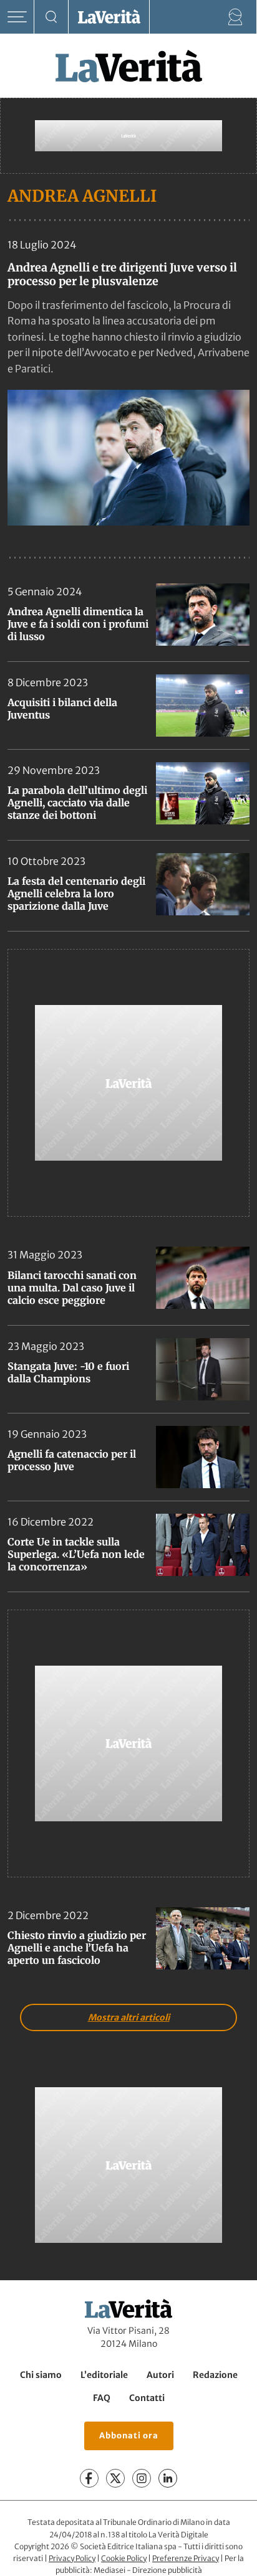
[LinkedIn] (168, 2478)
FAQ (102, 2398)
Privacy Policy (72, 2558)
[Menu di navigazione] (17, 17)
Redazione (215, 2375)
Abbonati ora (129, 2436)
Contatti (147, 2398)
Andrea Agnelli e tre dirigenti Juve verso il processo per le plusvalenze (122, 274)
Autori (160, 2375)
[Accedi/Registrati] (235, 17)
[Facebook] (89, 2478)
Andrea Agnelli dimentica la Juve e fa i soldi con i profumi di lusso (78, 624)
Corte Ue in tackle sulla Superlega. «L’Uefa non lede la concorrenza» (76, 1554)
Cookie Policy (124, 2558)
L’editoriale (104, 2375)
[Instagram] (142, 2478)
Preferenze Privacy (186, 2558)
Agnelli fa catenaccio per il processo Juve (72, 1460)
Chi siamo (41, 2375)
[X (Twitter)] (115, 2478)
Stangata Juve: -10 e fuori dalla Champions (68, 1372)
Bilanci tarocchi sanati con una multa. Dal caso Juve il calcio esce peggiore (72, 1288)
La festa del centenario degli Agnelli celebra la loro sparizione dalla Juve (76, 894)
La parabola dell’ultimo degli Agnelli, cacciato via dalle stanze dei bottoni (77, 803)
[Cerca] (51, 17)
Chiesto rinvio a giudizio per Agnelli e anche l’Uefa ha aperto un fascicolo (77, 1948)
